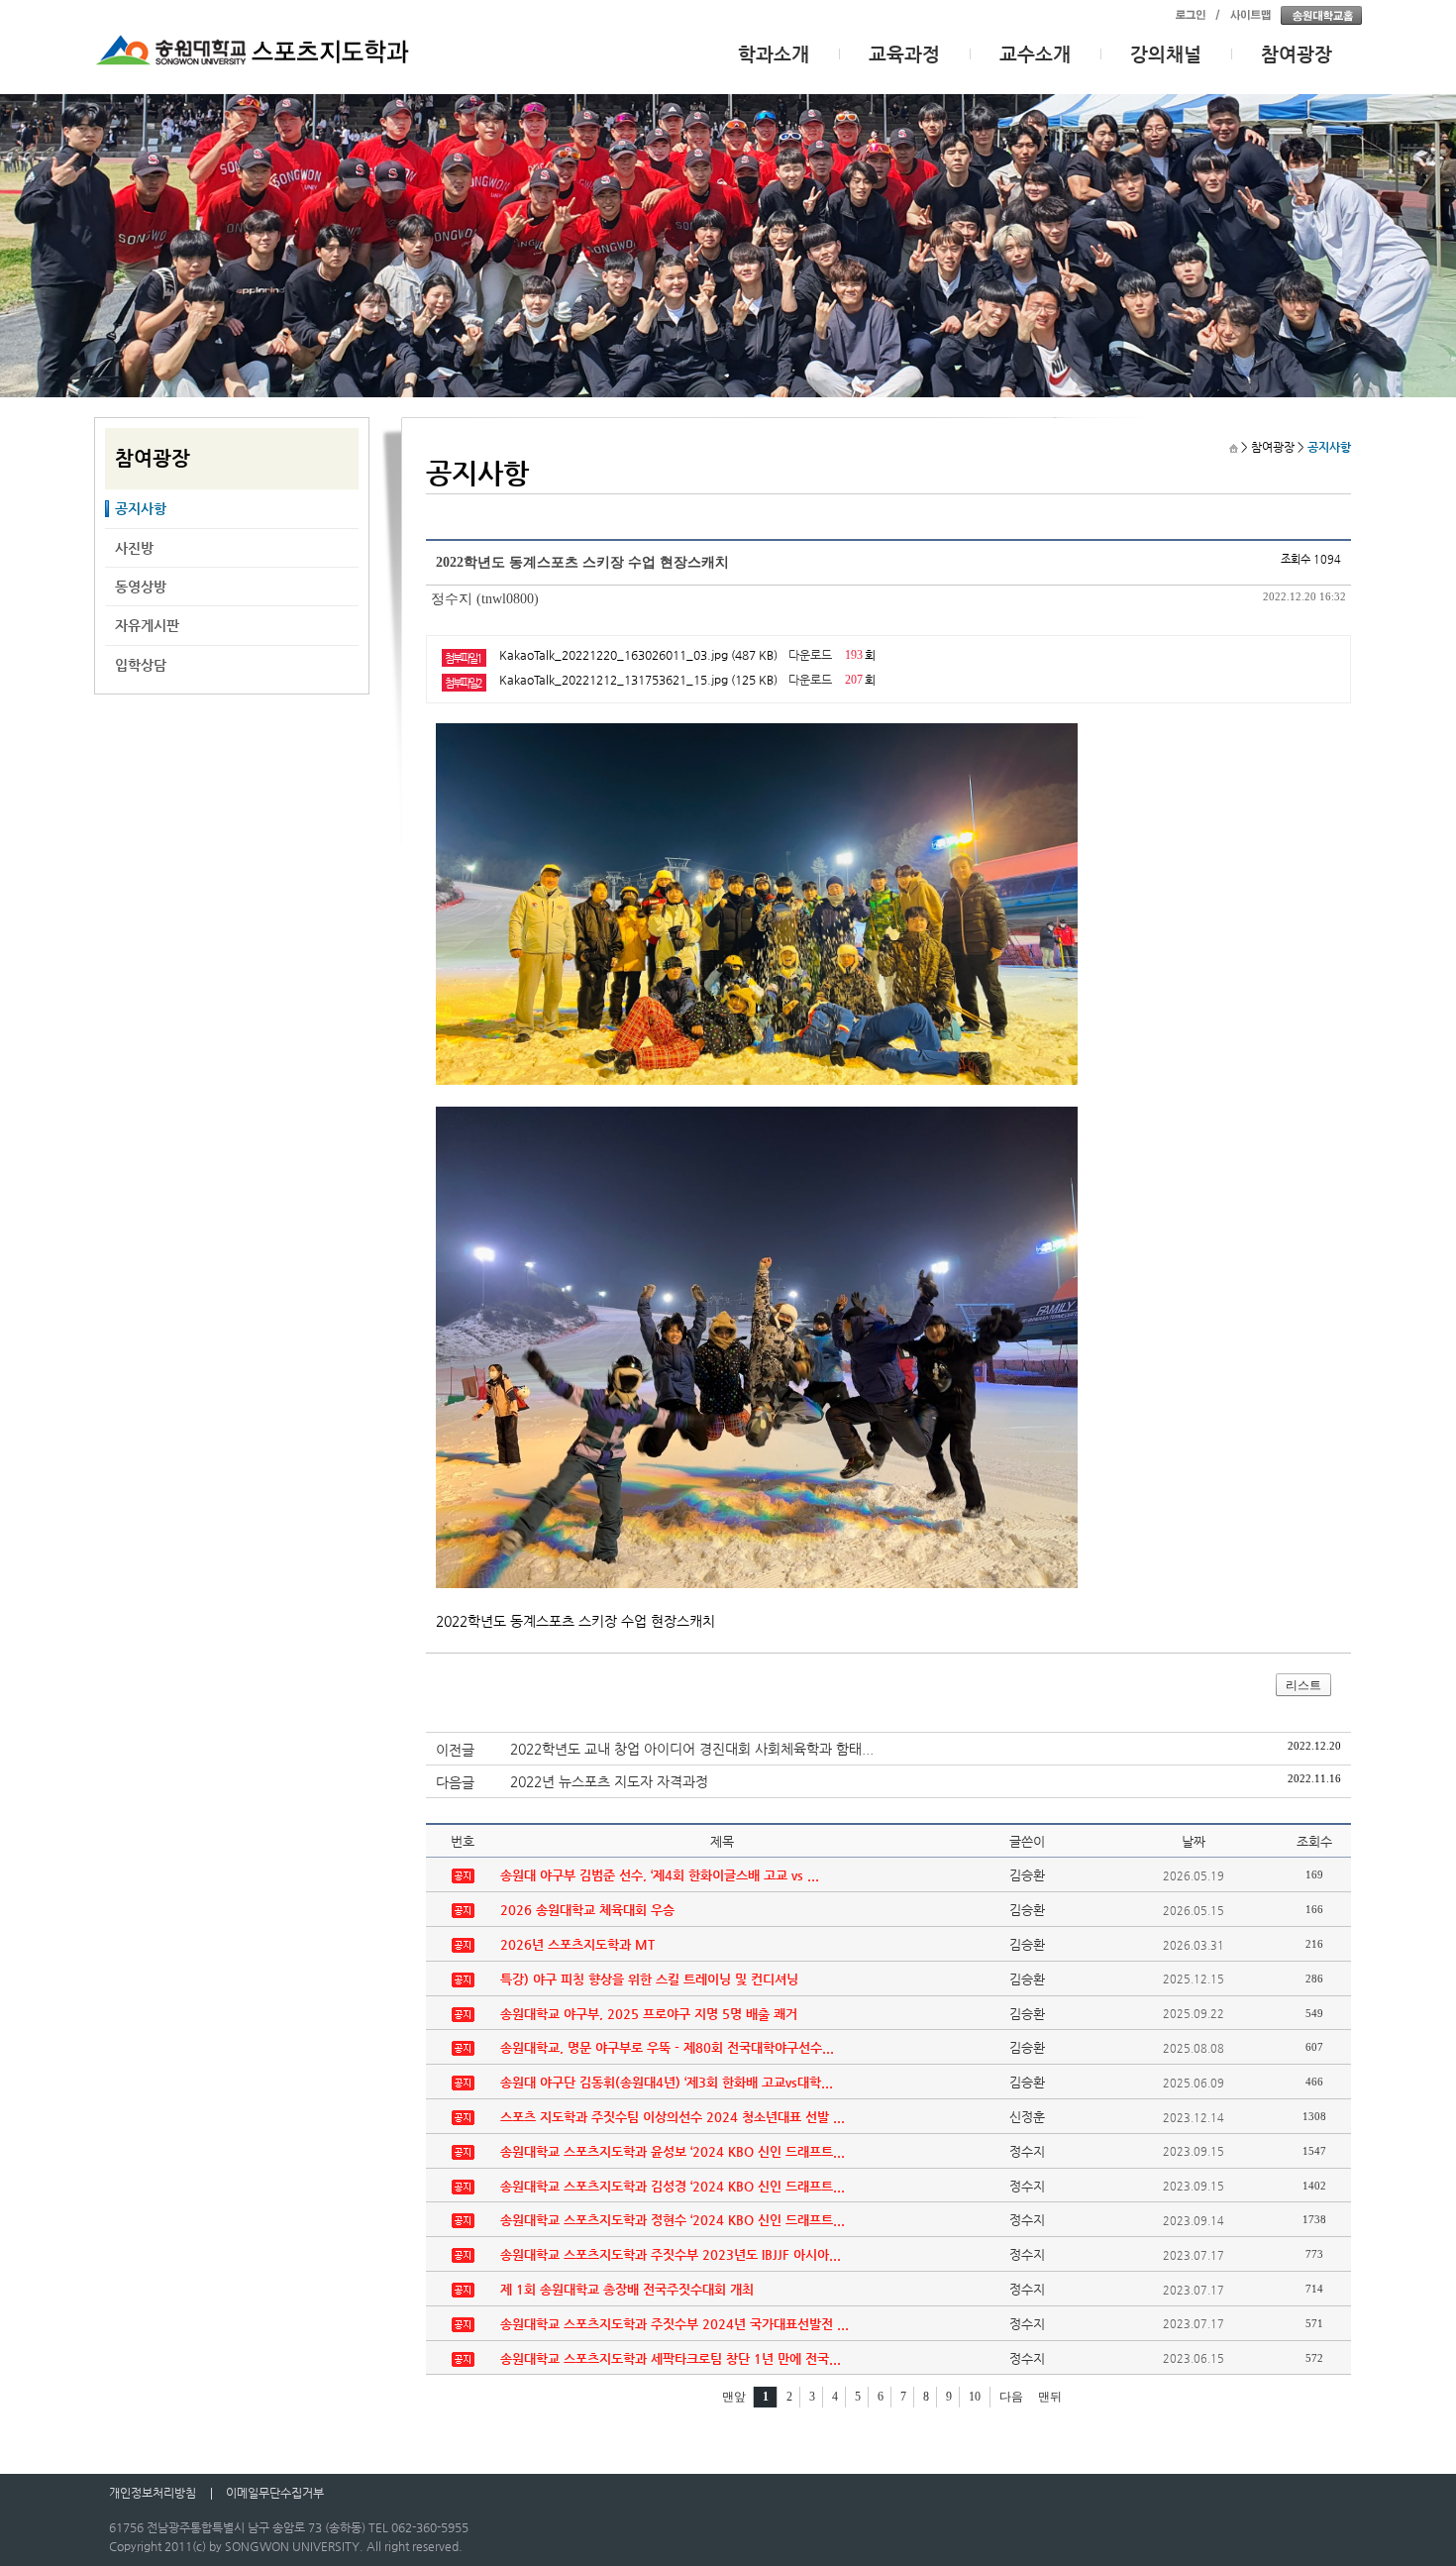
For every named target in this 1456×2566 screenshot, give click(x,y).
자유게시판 (147, 625)
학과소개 (774, 54)
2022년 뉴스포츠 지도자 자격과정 (609, 1781)
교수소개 (1035, 54)
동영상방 (141, 587)
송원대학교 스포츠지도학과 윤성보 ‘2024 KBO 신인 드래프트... (673, 2151)
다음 (1011, 2397)
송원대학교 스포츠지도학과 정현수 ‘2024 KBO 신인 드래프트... (673, 2220)
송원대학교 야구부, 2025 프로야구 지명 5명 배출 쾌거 (649, 2014)
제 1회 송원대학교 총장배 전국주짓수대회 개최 (627, 2289)
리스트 (1303, 1685)
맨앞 (734, 2397)
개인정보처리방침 (153, 2493)
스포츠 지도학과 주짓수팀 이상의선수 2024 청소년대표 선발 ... (673, 2117)
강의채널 (1166, 54)
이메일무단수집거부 (275, 2493)
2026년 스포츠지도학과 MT (577, 1944)
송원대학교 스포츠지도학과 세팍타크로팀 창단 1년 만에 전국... (671, 2358)
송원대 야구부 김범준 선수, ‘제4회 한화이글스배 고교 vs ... (660, 1875)
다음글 (455, 1782)
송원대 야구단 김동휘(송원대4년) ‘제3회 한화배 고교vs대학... (667, 2082)
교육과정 (904, 54)
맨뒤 (1050, 2397)
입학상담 (141, 665)
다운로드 (810, 655)
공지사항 (141, 508)
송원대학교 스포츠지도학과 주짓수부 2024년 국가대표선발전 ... (675, 2324)
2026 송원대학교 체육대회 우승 (587, 1910)
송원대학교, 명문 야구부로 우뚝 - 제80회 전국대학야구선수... (667, 2047)
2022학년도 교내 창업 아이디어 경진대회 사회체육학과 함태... (692, 1749)
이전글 (455, 1750)
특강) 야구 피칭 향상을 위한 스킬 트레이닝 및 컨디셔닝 (649, 1979)
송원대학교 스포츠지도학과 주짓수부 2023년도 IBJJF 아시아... (671, 2254)
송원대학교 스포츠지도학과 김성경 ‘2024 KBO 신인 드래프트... (673, 2186)
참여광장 (1297, 54)
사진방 (134, 548)
